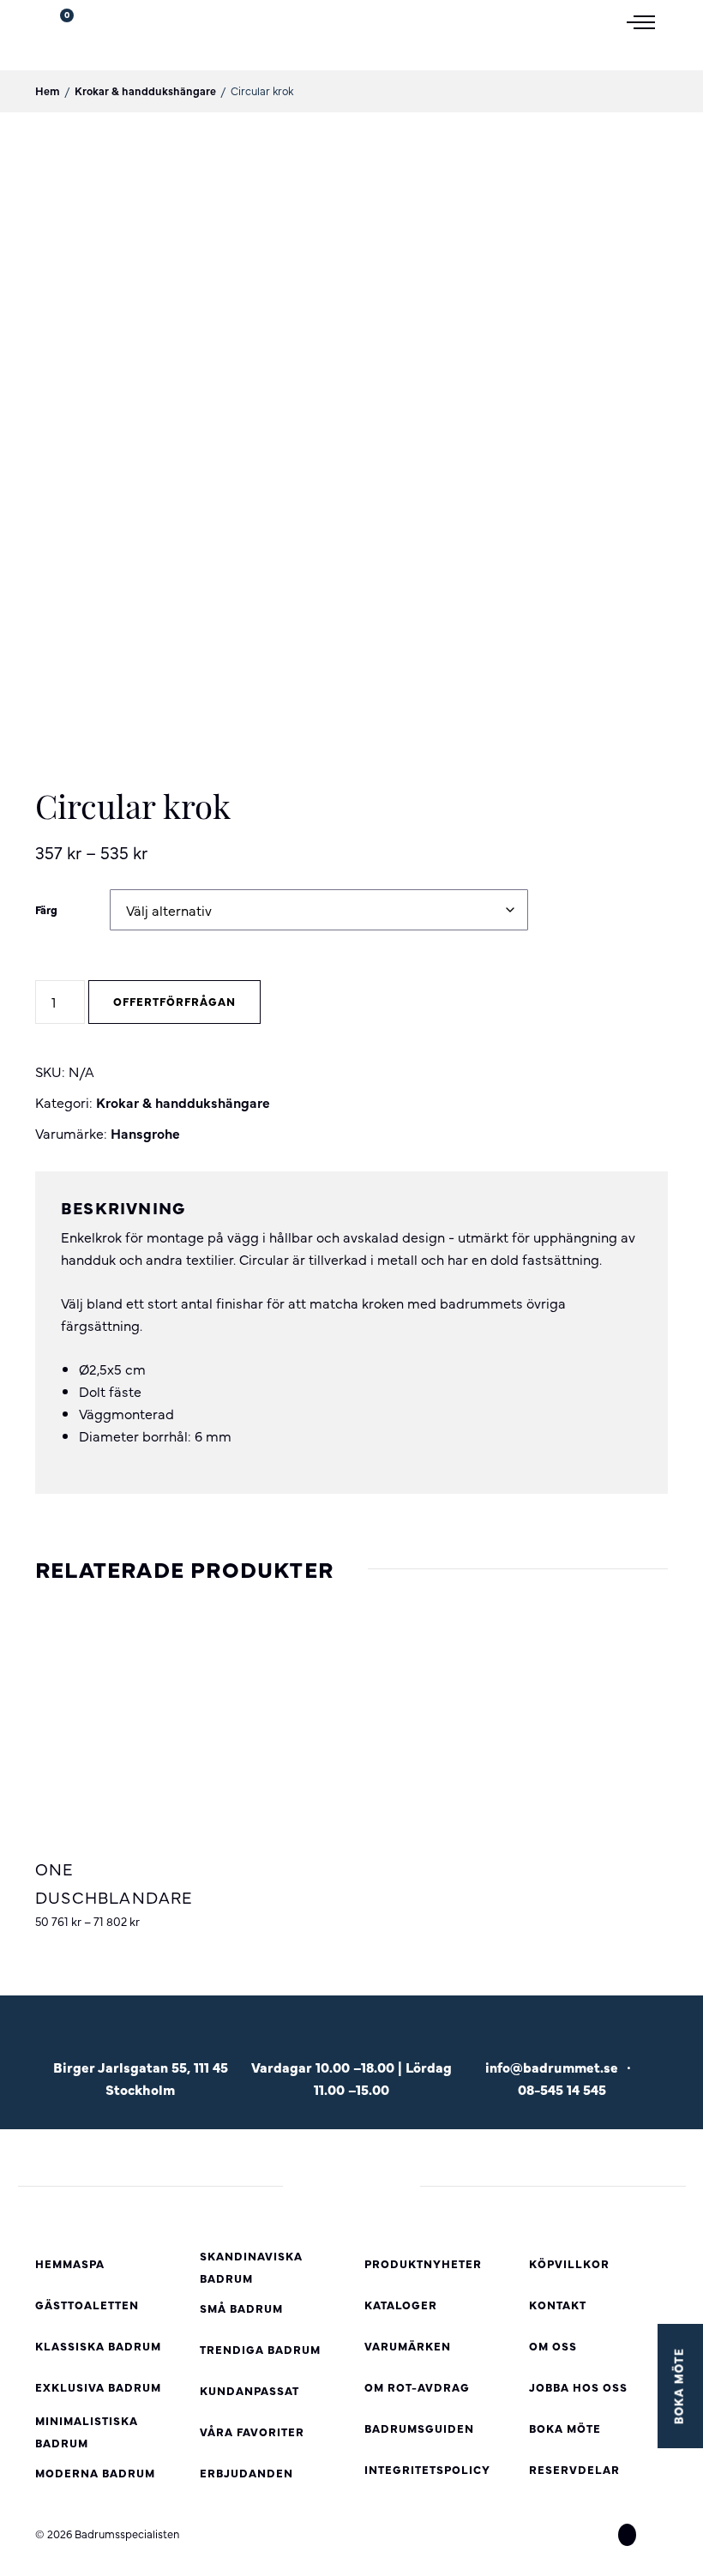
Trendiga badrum (260, 2349)
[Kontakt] (562, 2040)
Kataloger (401, 2305)
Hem (48, 90)
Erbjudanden (246, 2473)
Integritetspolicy (427, 2469)
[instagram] (627, 2535)
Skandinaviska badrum (251, 2267)
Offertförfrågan (174, 1001)
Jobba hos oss (578, 2387)
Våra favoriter (252, 2432)
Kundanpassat (249, 2390)
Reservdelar (574, 2469)
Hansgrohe (145, 1133)
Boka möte (565, 2428)
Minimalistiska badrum (87, 2432)
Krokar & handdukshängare (145, 90)
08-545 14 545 (562, 2089)
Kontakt (558, 2305)
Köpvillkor (569, 2263)
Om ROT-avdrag (417, 2387)
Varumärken (408, 2346)
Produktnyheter (423, 2263)
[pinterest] (658, 2535)
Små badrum (241, 2308)
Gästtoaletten (87, 2305)
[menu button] (647, 21)
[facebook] (596, 2535)
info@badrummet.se (552, 2067)
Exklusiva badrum (98, 2387)
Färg (46, 909)
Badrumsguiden (419, 2428)
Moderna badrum (95, 2473)
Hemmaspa (70, 2263)
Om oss (553, 2346)
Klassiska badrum (98, 2346)
